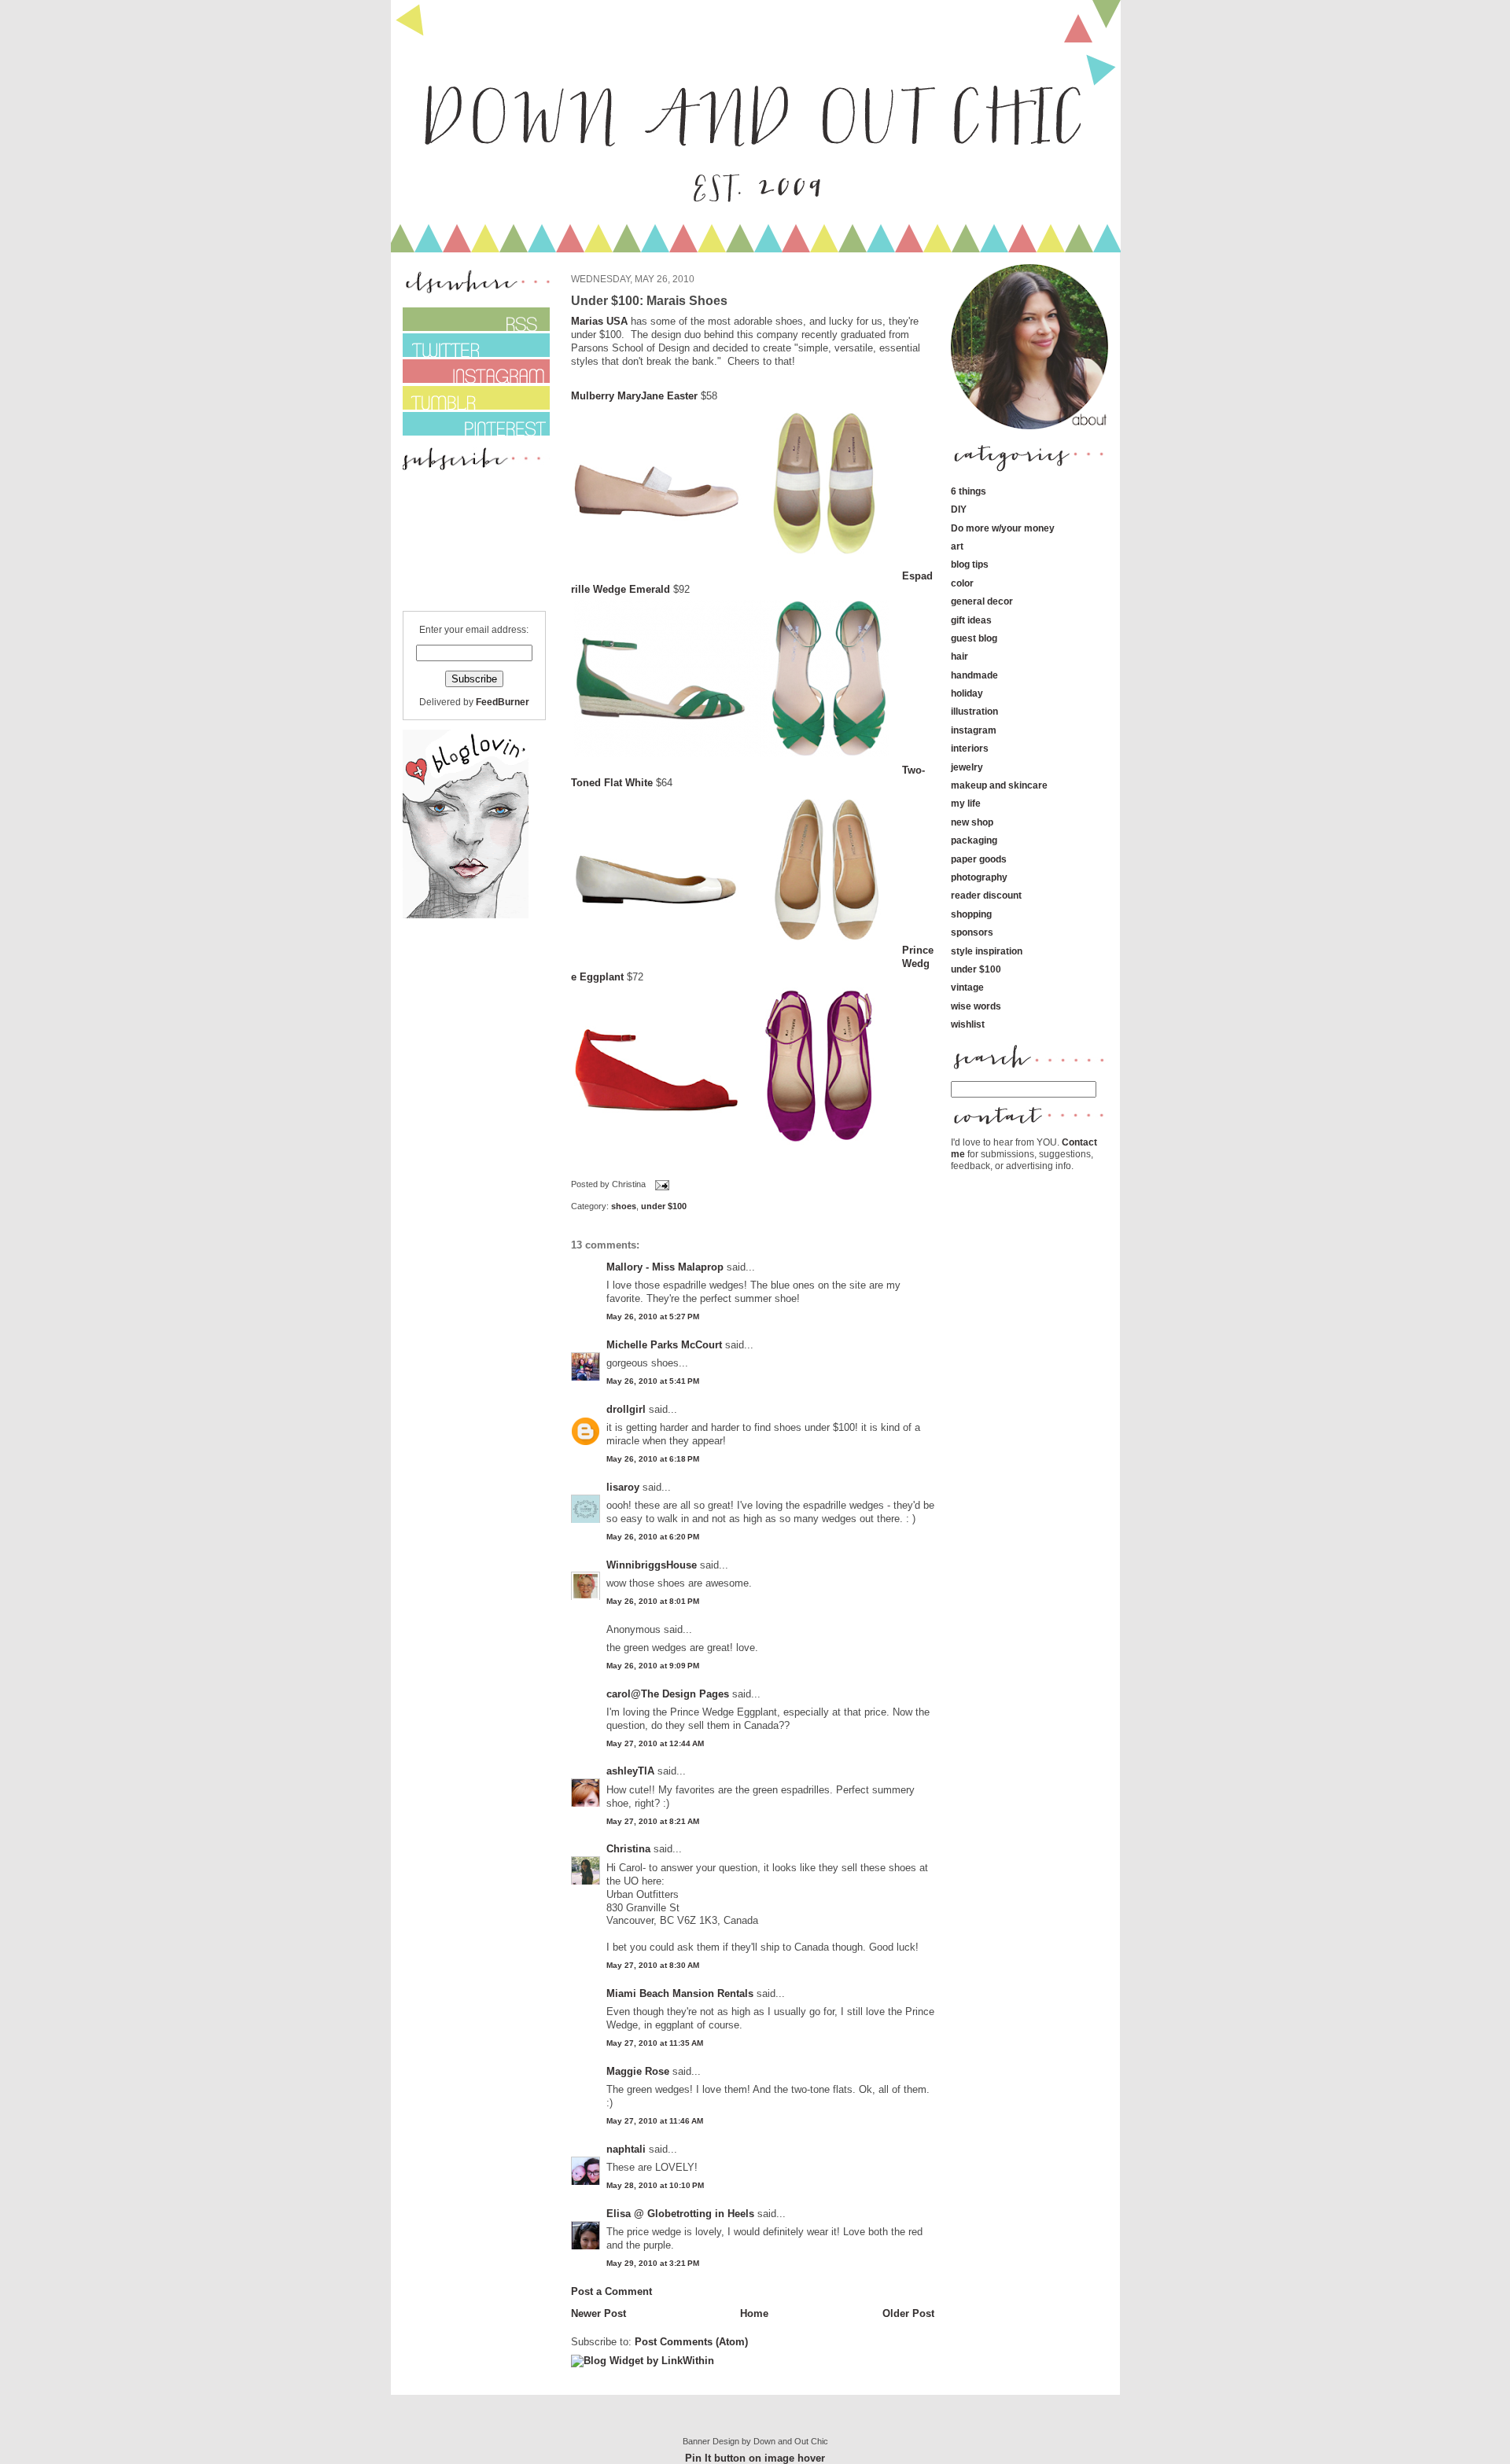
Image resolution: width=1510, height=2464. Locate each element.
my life (966, 803)
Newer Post (598, 2313)
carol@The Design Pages (668, 1694)
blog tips (970, 564)
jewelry (967, 767)
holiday (967, 693)
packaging (974, 840)
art (957, 546)
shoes (624, 1206)
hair (959, 656)
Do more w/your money (1003, 528)
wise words (976, 1006)
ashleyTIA (630, 1771)
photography (979, 877)
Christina (628, 1849)
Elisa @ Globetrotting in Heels (680, 2214)
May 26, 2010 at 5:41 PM (653, 1381)
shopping (971, 914)
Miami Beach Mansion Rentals (680, 1993)
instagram (974, 730)
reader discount (986, 895)
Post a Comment (611, 2291)
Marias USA (599, 321)
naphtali (628, 2149)
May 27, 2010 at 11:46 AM (655, 2121)
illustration (974, 711)
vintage (967, 987)
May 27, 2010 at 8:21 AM (653, 1821)
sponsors (972, 932)
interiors (970, 748)
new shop (972, 822)
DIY (959, 509)
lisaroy (623, 1487)
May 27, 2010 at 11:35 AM (655, 2043)
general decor (982, 601)
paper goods (979, 859)
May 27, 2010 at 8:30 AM (653, 1965)
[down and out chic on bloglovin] (466, 915)
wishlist (968, 1024)
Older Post (908, 2313)
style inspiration (987, 951)
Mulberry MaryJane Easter (634, 396)
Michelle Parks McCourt (664, 1345)
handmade (974, 675)
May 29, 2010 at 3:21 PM (653, 2263)
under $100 (664, 1206)
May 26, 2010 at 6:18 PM (653, 1459)
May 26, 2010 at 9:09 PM (653, 1666)
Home (754, 2313)
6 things (969, 491)
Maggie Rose (638, 2071)
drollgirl (626, 1409)
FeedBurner (503, 702)
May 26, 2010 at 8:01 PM (653, 1601)
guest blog (974, 638)
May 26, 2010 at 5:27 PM (653, 1317)
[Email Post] (661, 1185)
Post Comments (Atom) (691, 2342)
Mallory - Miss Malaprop (665, 1267)
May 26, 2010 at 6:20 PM (653, 1537)
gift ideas (971, 620)
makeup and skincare (999, 785)
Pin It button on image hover (755, 2458)
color (962, 583)
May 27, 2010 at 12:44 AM (655, 1743)
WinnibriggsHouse (652, 1565)
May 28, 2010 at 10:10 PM (655, 2185)
